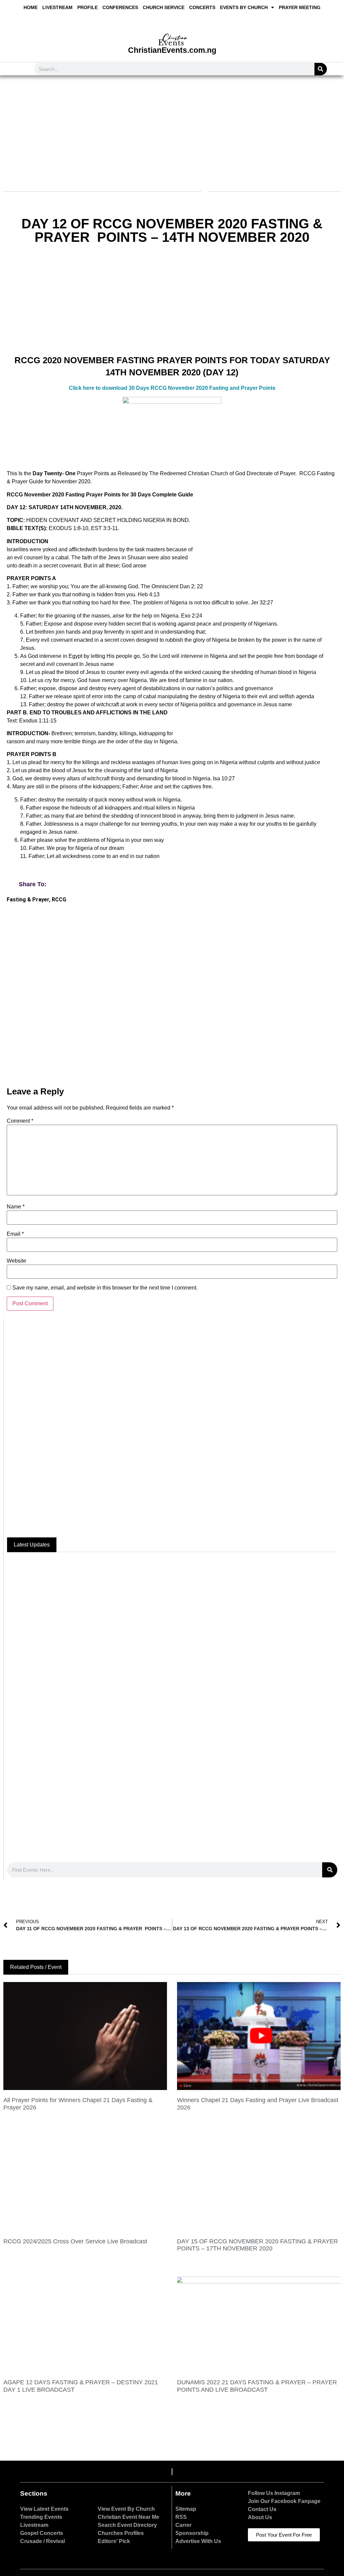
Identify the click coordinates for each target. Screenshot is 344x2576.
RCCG (59, 900)
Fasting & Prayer (28, 900)
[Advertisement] (171, 129)
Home (31, 7)
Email (15, 1234)
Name (16, 1207)
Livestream (57, 7)
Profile (88, 7)
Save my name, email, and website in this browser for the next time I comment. (105, 1288)
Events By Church (244, 7)
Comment (20, 1121)
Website (16, 1261)
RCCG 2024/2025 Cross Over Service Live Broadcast (75, 2241)
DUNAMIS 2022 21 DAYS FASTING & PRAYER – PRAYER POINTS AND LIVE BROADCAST (257, 2386)
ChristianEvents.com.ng (172, 50)
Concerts (202, 7)
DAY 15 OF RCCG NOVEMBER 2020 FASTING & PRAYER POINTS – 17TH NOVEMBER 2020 (257, 2245)
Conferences (120, 7)
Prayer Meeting (300, 7)
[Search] (321, 69)
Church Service (164, 7)
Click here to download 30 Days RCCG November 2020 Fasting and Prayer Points (172, 388)
